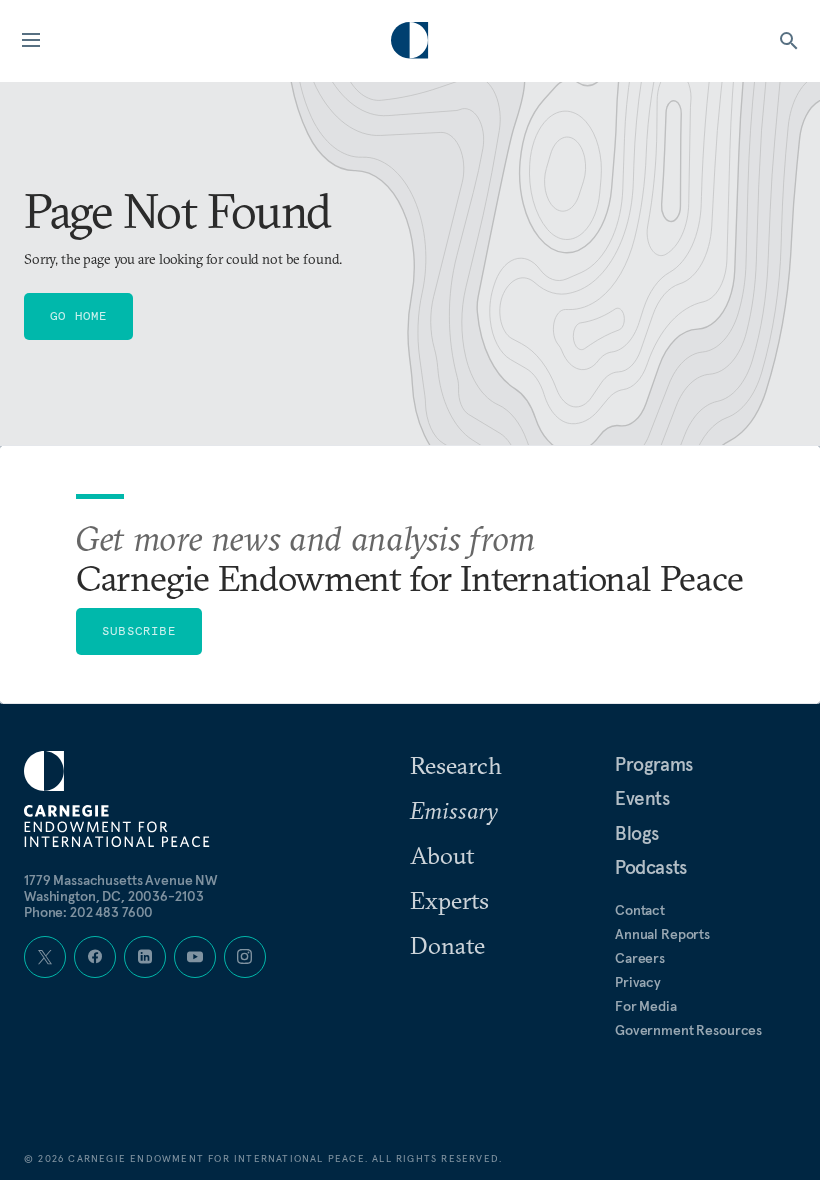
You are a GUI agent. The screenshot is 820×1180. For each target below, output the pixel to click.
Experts (449, 900)
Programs (654, 764)
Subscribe (139, 630)
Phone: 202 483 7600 (88, 912)
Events (642, 798)
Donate (447, 945)
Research (456, 765)
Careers (640, 958)
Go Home (78, 315)
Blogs (637, 833)
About (442, 855)
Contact (640, 910)
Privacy (638, 982)
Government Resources (688, 1030)
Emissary (454, 810)
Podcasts (651, 867)
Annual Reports (662, 934)
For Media (646, 1006)
